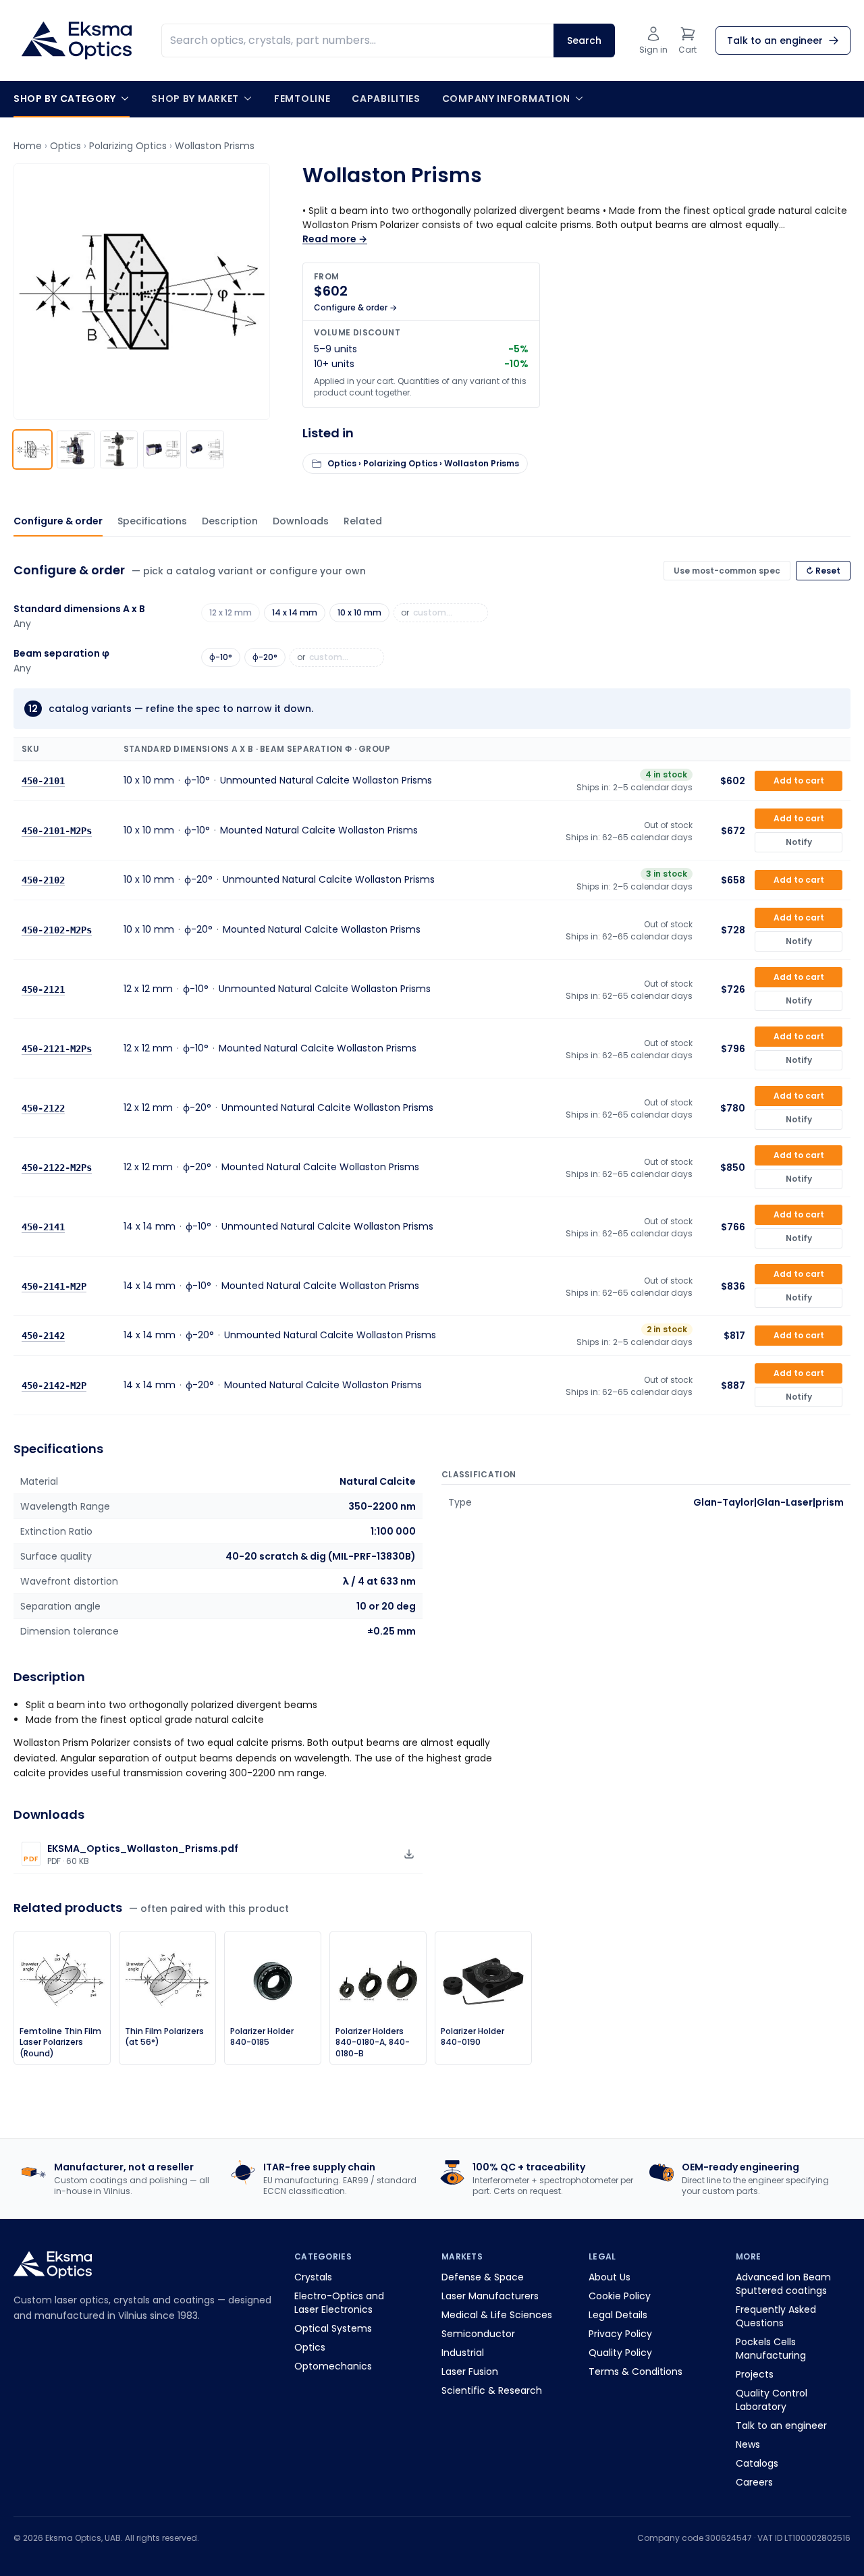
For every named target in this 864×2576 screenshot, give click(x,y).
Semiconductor (478, 2334)
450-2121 (43, 989)
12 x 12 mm (231, 612)
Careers (754, 2482)
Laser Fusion (470, 2372)
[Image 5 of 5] (205, 449)
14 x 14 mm (295, 612)
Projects (755, 2374)
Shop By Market (195, 99)
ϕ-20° (265, 657)
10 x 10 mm (359, 612)
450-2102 (43, 880)
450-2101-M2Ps (57, 830)
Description (230, 521)
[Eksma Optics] (77, 40)
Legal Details (618, 2315)
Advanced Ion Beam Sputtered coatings (783, 2284)
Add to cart (799, 780)
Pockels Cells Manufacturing (771, 2349)
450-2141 (43, 1226)
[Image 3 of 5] (119, 449)
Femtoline (302, 99)
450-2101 (43, 781)
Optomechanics (333, 2366)
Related (363, 521)
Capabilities (386, 99)
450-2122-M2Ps (57, 1167)
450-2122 (43, 1107)
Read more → (335, 239)
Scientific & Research (492, 2390)
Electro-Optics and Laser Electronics (339, 2303)
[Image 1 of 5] (32, 449)
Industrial (463, 2353)
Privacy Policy (620, 2334)
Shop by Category (65, 99)
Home (28, 146)
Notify (799, 842)
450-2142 (43, 1336)
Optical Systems (333, 2328)
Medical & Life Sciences (497, 2315)
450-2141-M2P (54, 1286)
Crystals (313, 2277)
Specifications (152, 521)
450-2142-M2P (54, 1385)
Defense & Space (483, 2277)
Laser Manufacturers (490, 2296)
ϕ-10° (221, 657)
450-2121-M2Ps (57, 1048)
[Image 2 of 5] (76, 449)
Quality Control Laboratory (772, 2400)
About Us (610, 2277)
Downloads (301, 521)
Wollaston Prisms (215, 146)
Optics (65, 146)
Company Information (506, 99)
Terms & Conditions (636, 2372)
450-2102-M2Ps (57, 929)
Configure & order (58, 521)
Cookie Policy (620, 2296)
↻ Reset (823, 571)
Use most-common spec (727, 571)
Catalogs (757, 2463)
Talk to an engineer (781, 2426)
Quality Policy (620, 2353)
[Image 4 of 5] (162, 449)
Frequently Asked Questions (776, 2316)
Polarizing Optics (128, 146)
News (748, 2444)
